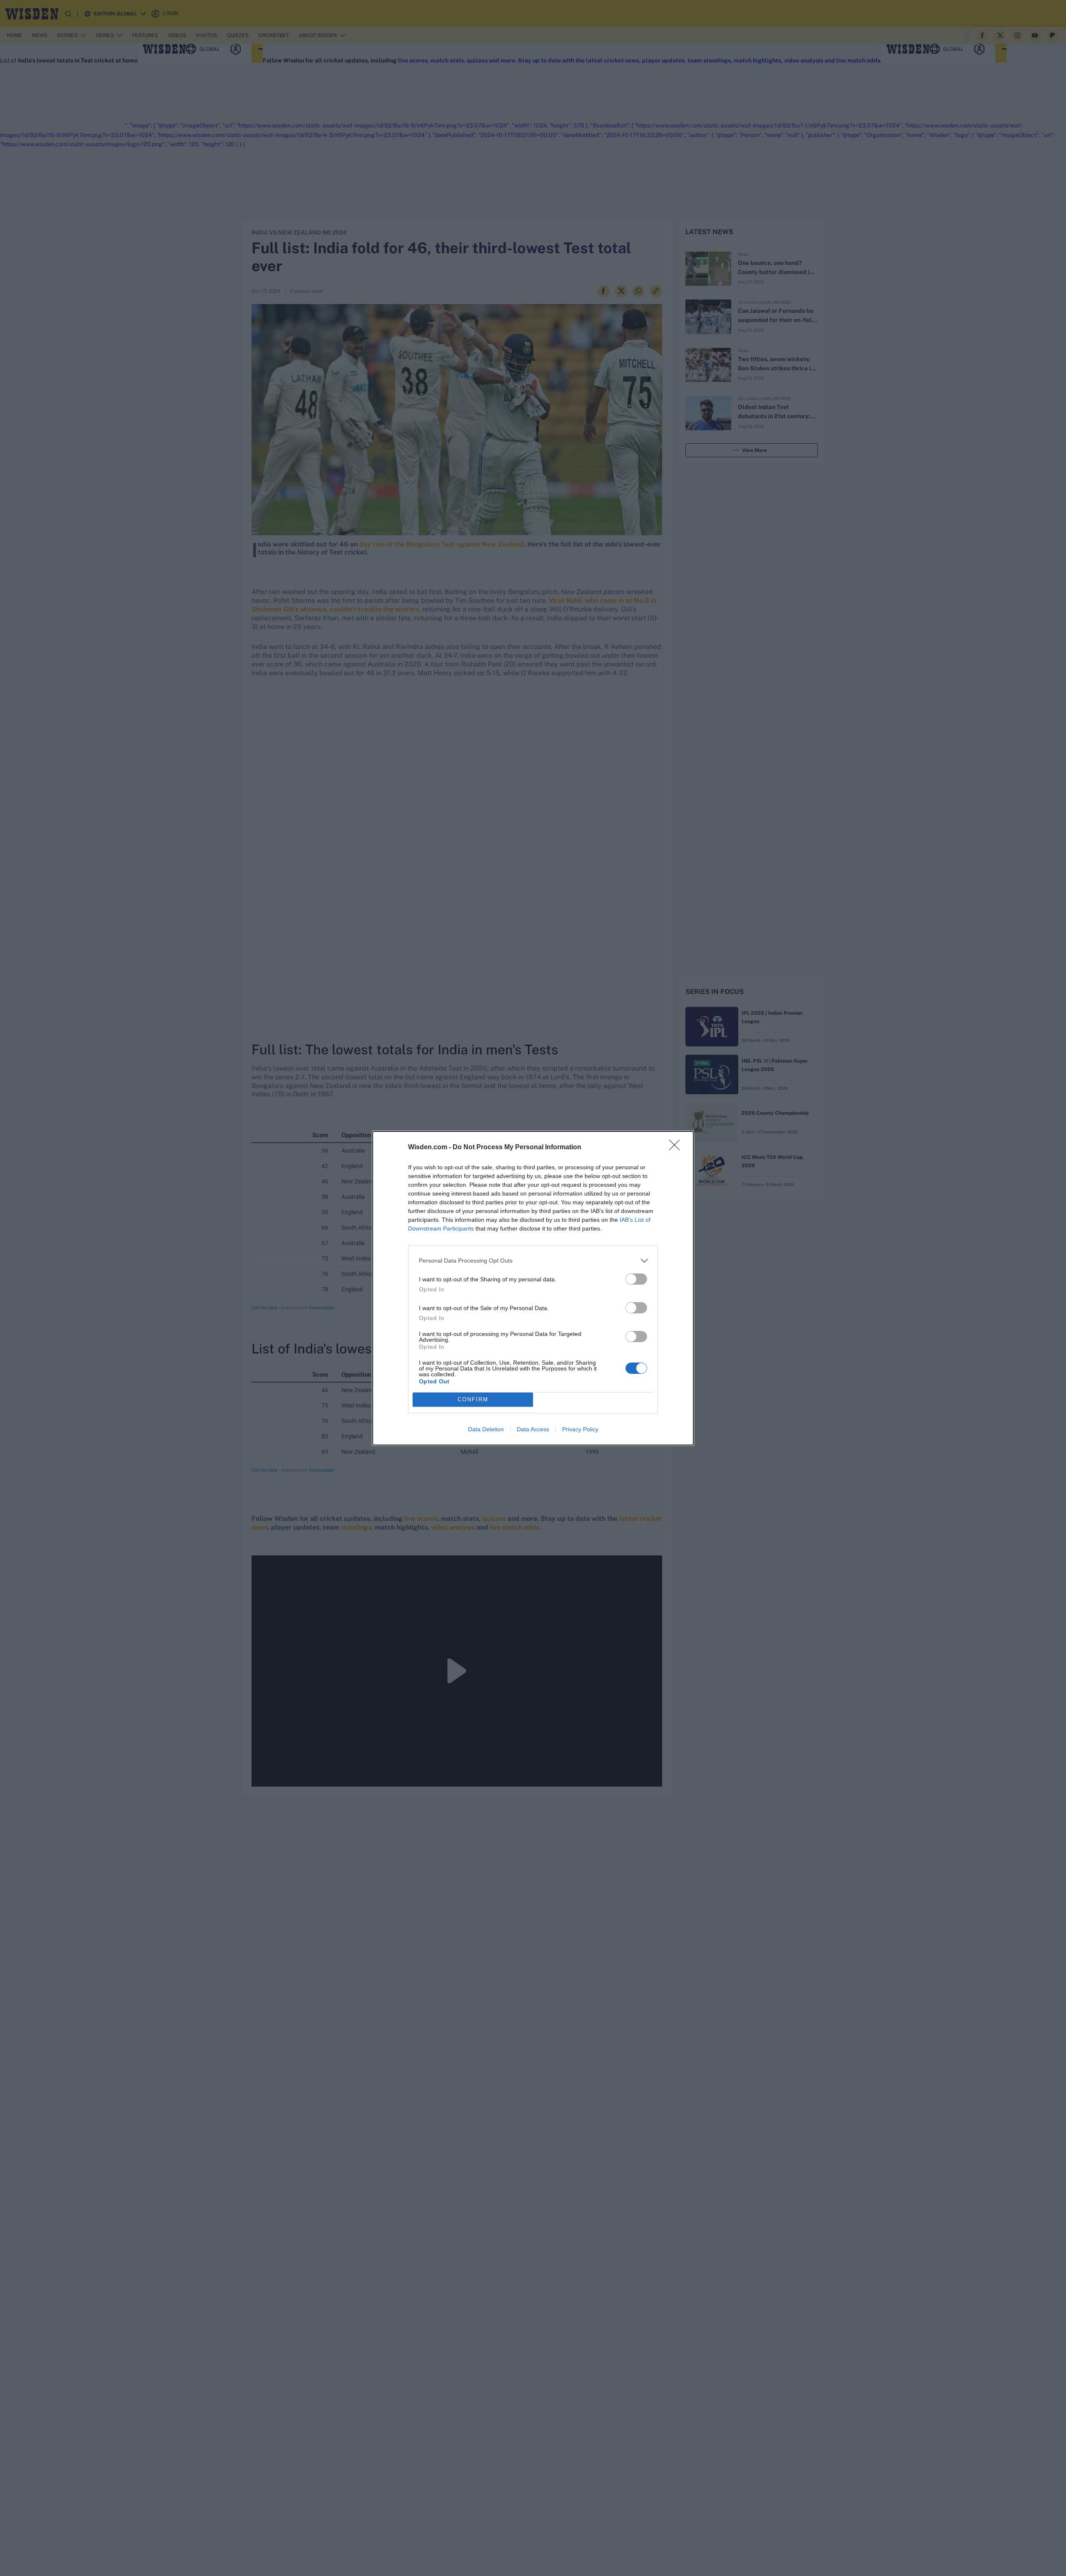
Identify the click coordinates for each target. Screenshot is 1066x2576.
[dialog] (533, 1288)
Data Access (533, 1429)
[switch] (636, 1279)
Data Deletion (486, 1429)
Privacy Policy (580, 1429)
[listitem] (533, 1261)
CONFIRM (473, 1399)
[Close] (677, 1148)
